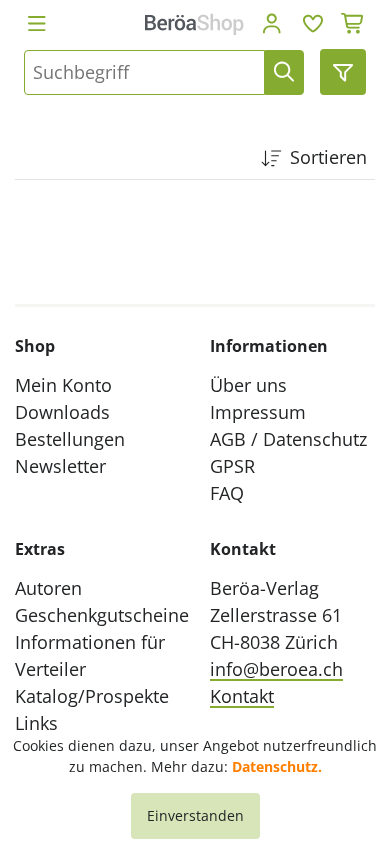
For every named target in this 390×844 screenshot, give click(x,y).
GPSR (232, 466)
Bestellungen (70, 439)
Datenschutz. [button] (277, 766)
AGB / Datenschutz (288, 439)
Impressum (258, 412)
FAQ (227, 493)
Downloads (62, 412)
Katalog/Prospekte (92, 696)
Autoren (48, 588)
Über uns (248, 385)
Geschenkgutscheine (102, 615)
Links (36, 723)
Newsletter (60, 466)
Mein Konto (63, 385)
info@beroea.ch (276, 669)
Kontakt (242, 696)
